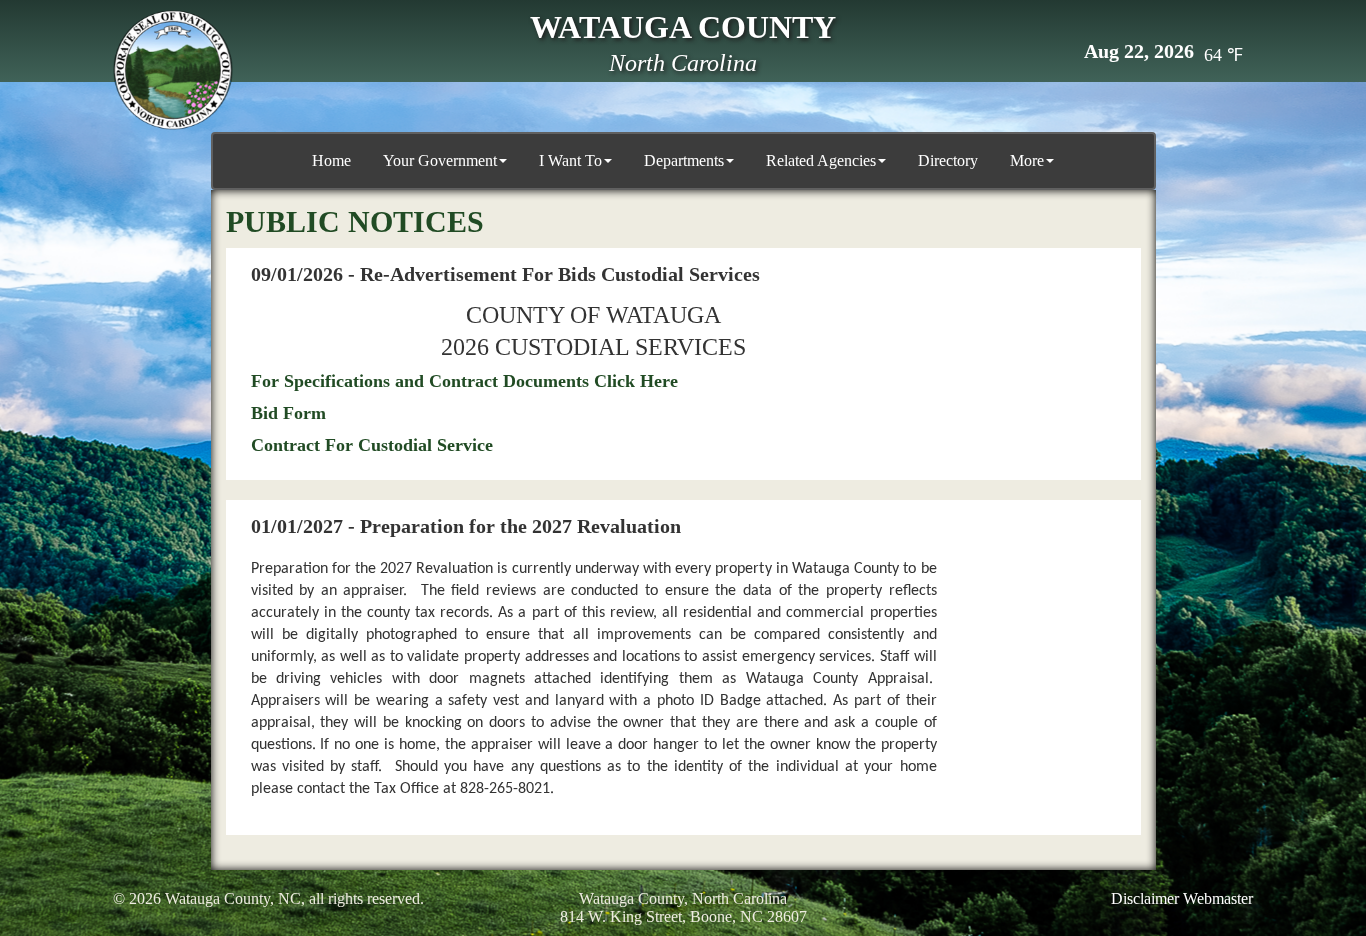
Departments (684, 160)
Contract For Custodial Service (372, 445)
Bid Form (288, 413)
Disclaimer (1145, 898)
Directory (948, 160)
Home (331, 160)
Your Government (440, 160)
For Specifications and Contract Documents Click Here (464, 381)
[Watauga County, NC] (173, 70)
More (1027, 160)
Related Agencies (821, 160)
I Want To (570, 160)
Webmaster (1218, 898)
